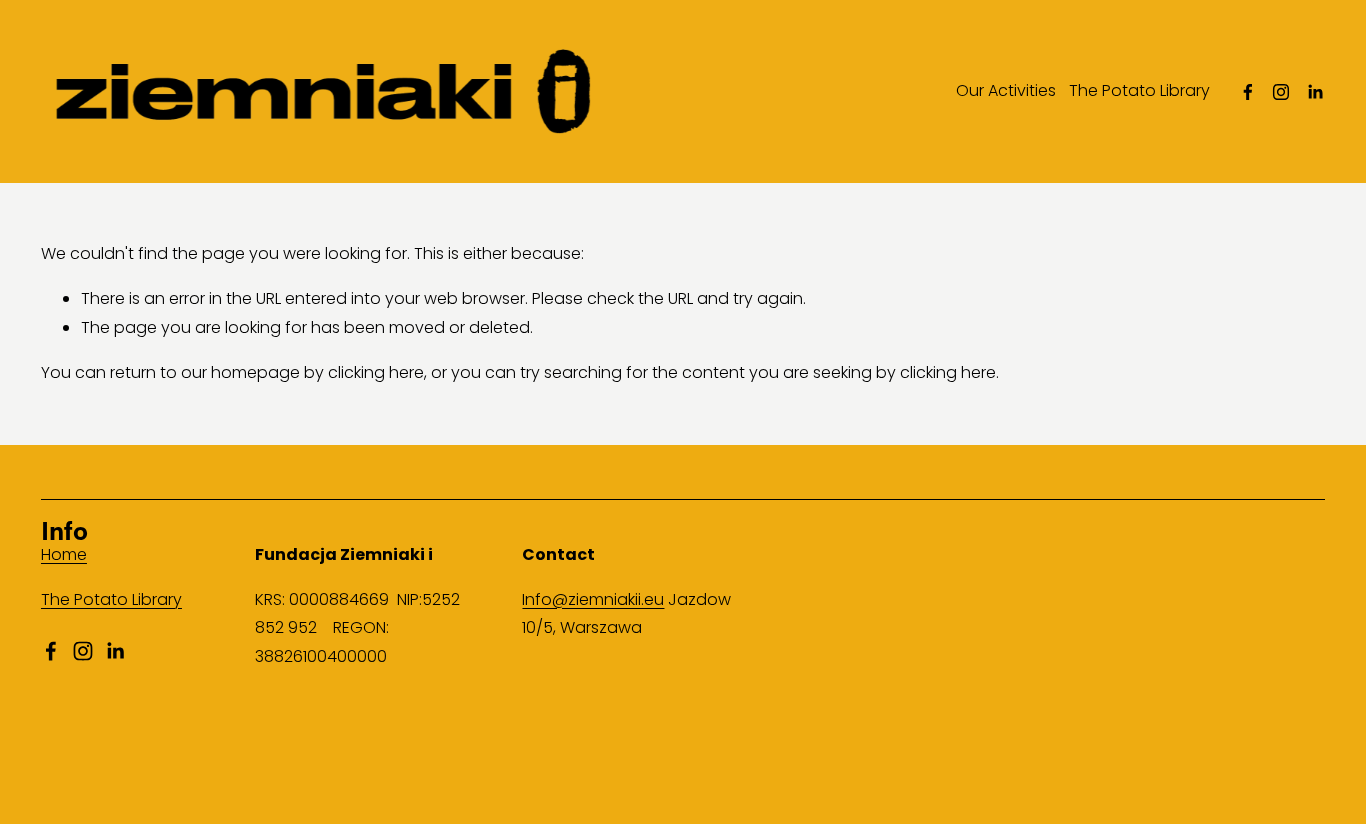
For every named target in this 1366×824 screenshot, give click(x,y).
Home (64, 554)
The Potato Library (1139, 90)
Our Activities (1006, 90)
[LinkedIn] (1315, 92)
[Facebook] (1248, 92)
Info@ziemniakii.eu (593, 599)
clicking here (376, 372)
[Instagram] (1281, 92)
